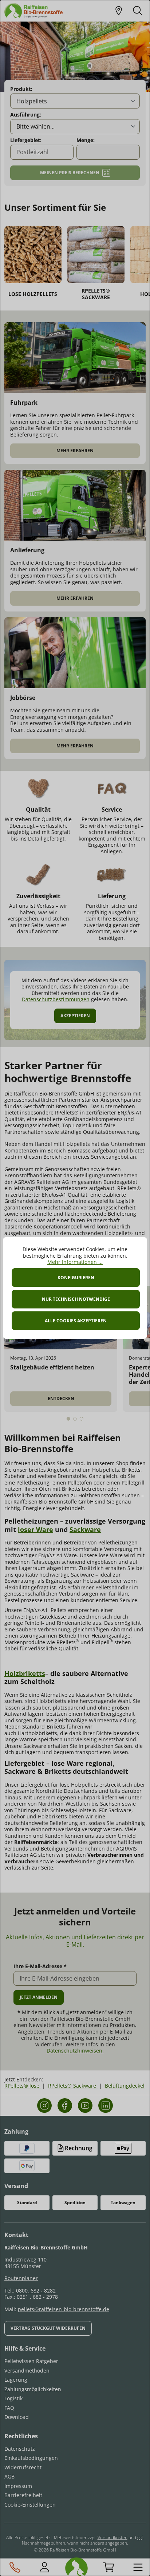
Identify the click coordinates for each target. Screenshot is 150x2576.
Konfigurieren (76, 1278)
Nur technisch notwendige (76, 1299)
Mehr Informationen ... (75, 1262)
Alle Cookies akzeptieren (76, 1321)
